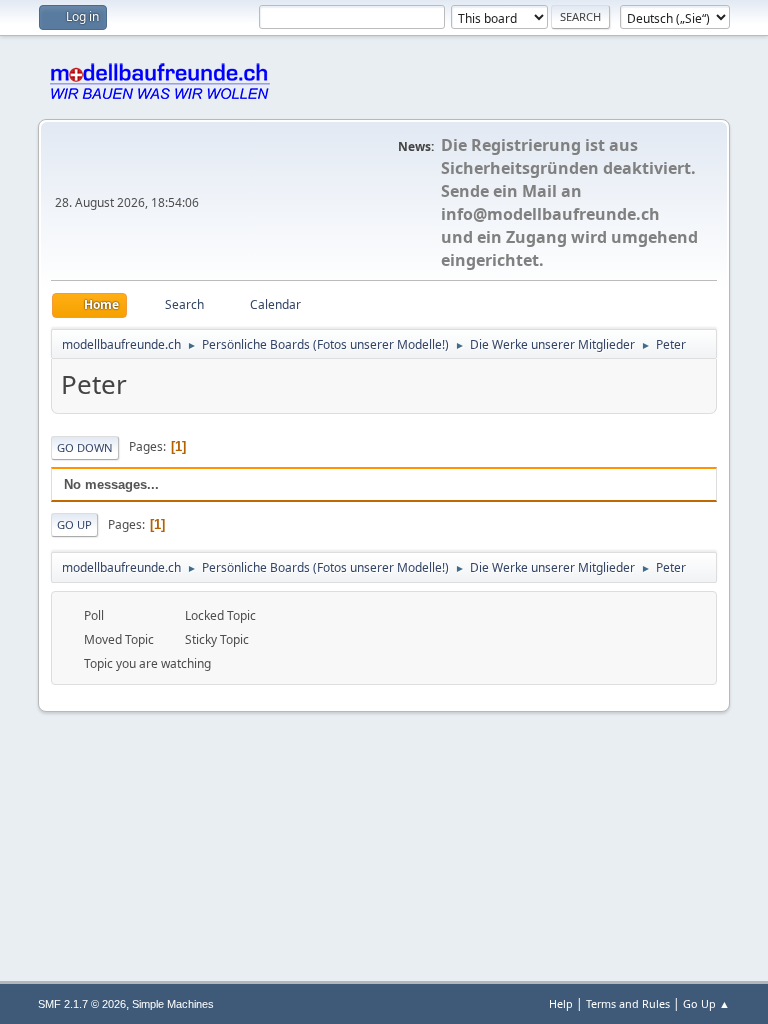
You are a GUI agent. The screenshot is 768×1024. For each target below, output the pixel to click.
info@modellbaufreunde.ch (550, 214)
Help (561, 1003)
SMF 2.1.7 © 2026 (82, 1004)
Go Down (85, 447)
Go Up (74, 524)
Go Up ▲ (706, 1003)
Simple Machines (173, 1004)
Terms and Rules (628, 1003)
